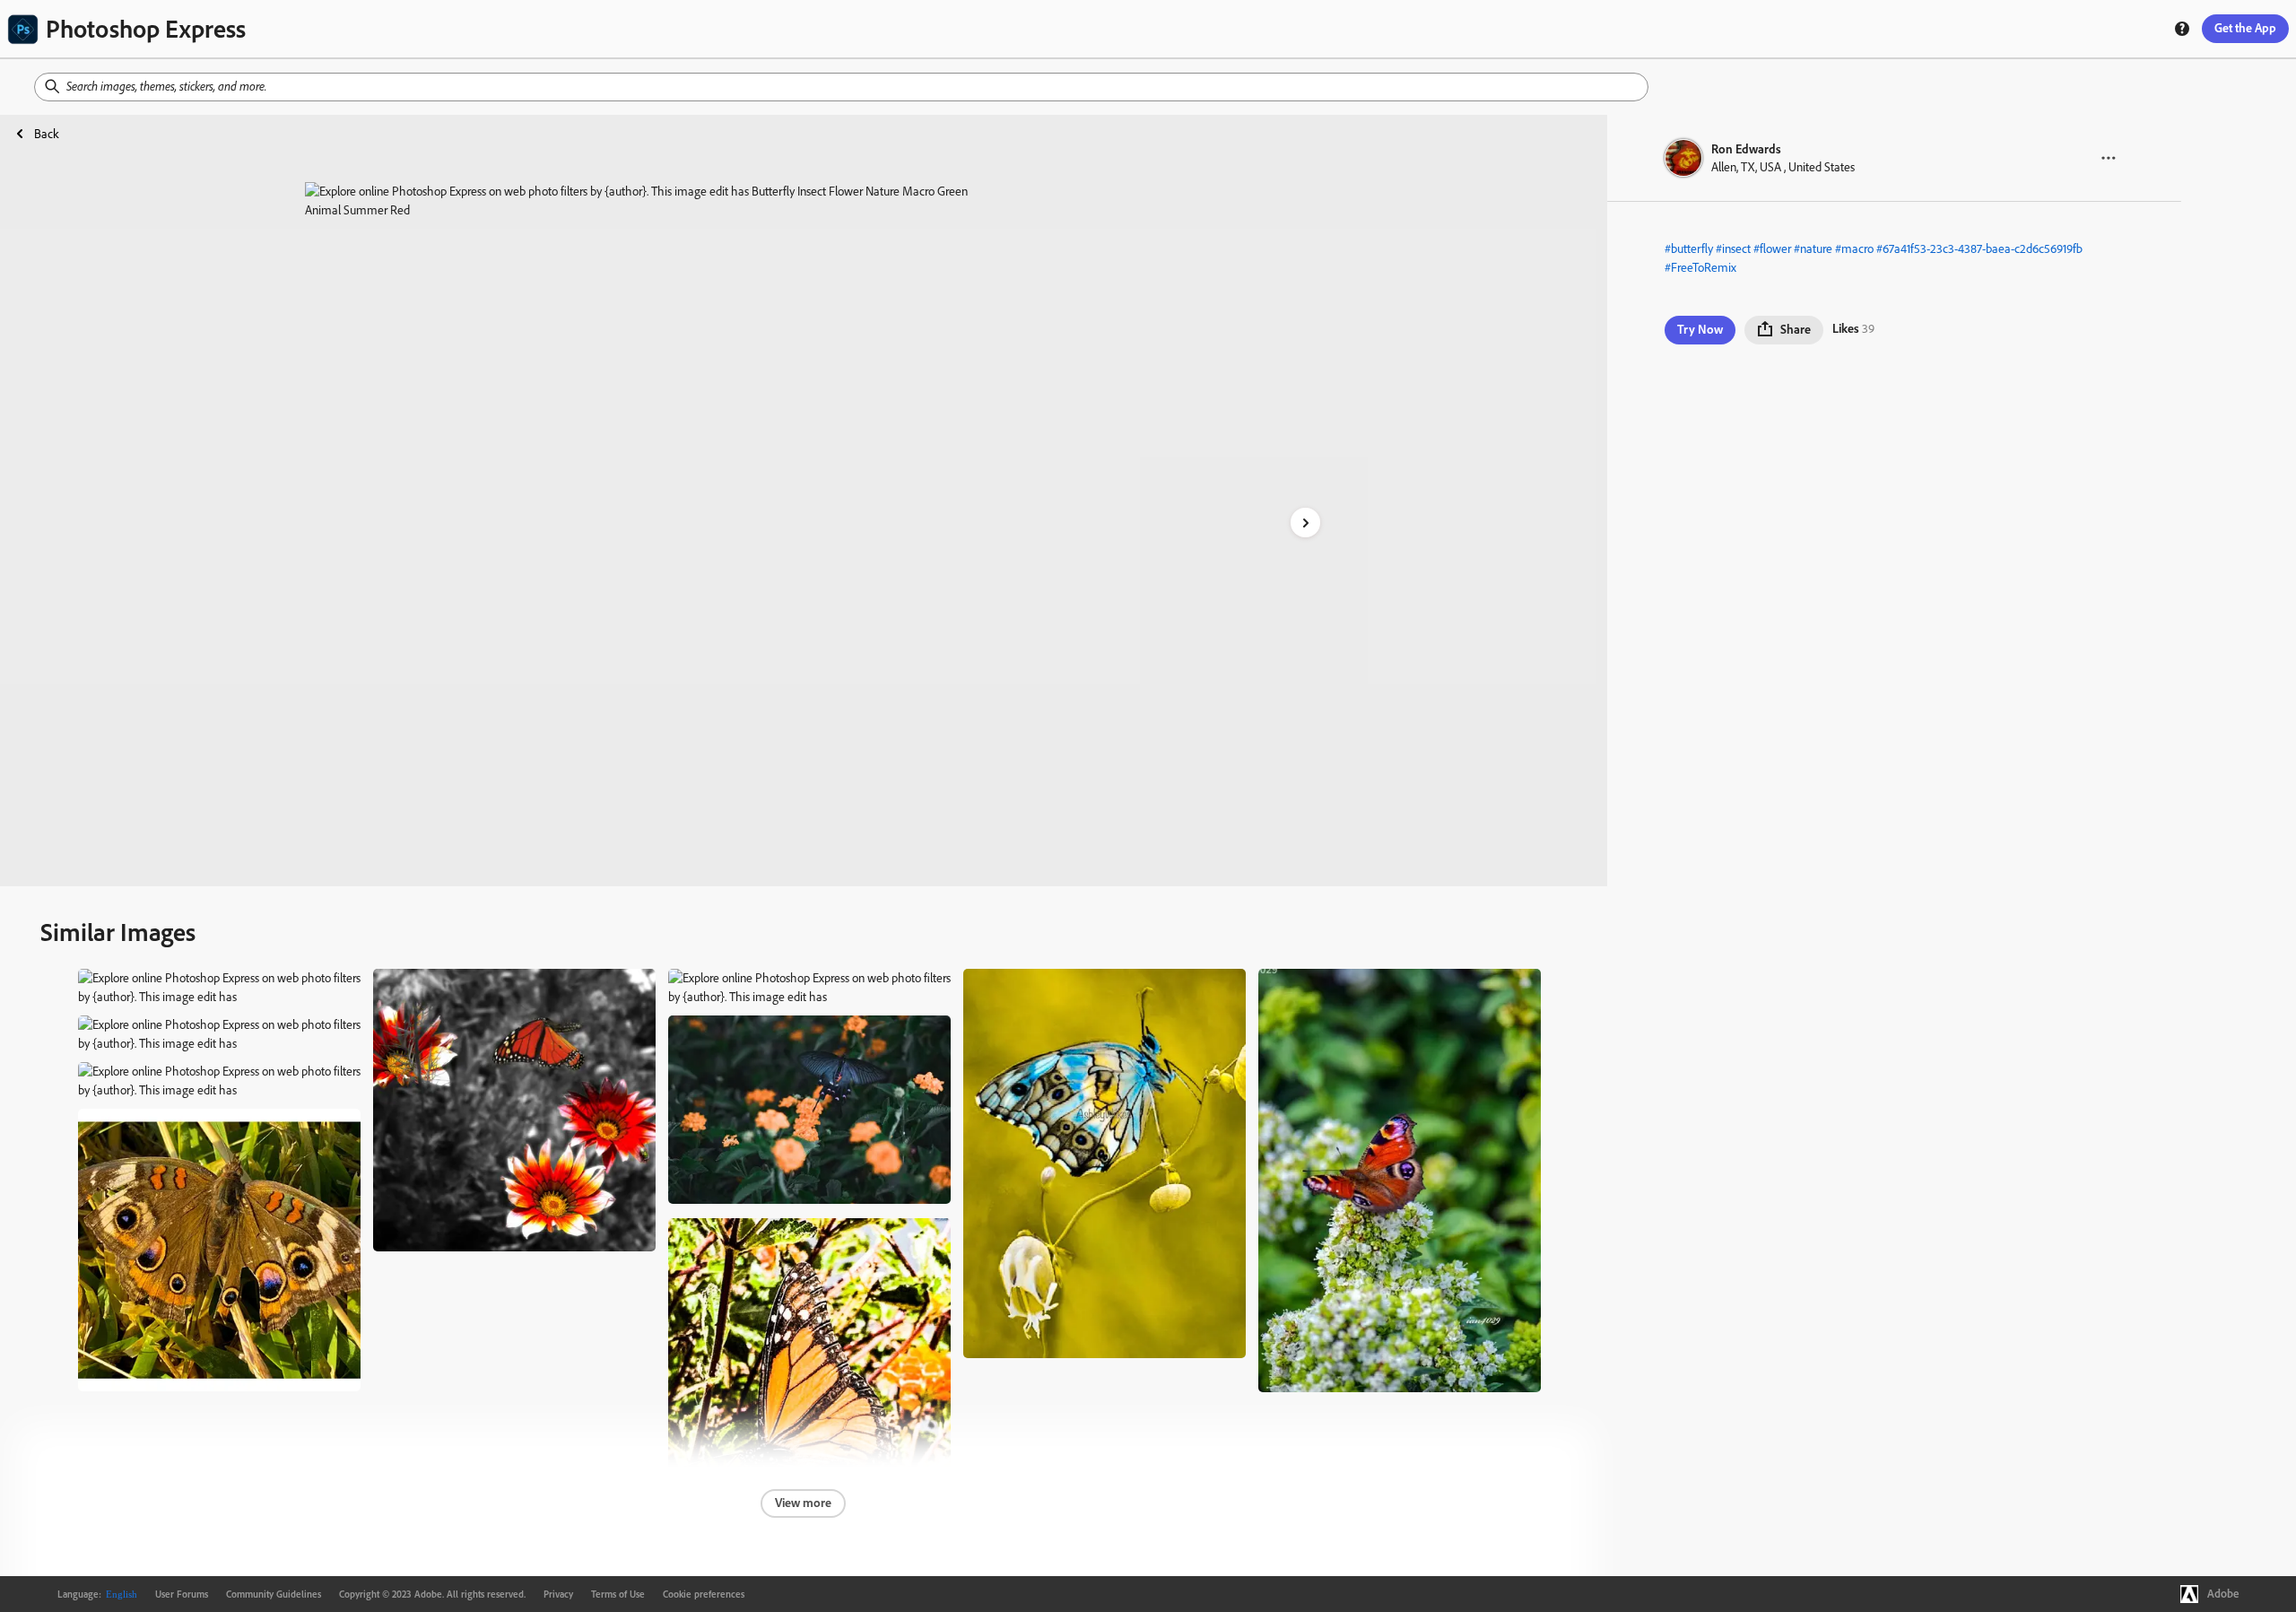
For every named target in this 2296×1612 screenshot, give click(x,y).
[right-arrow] (1305, 523)
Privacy (558, 1594)
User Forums (182, 1594)
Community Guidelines (274, 1594)
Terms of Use (618, 1594)
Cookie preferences (704, 1594)
